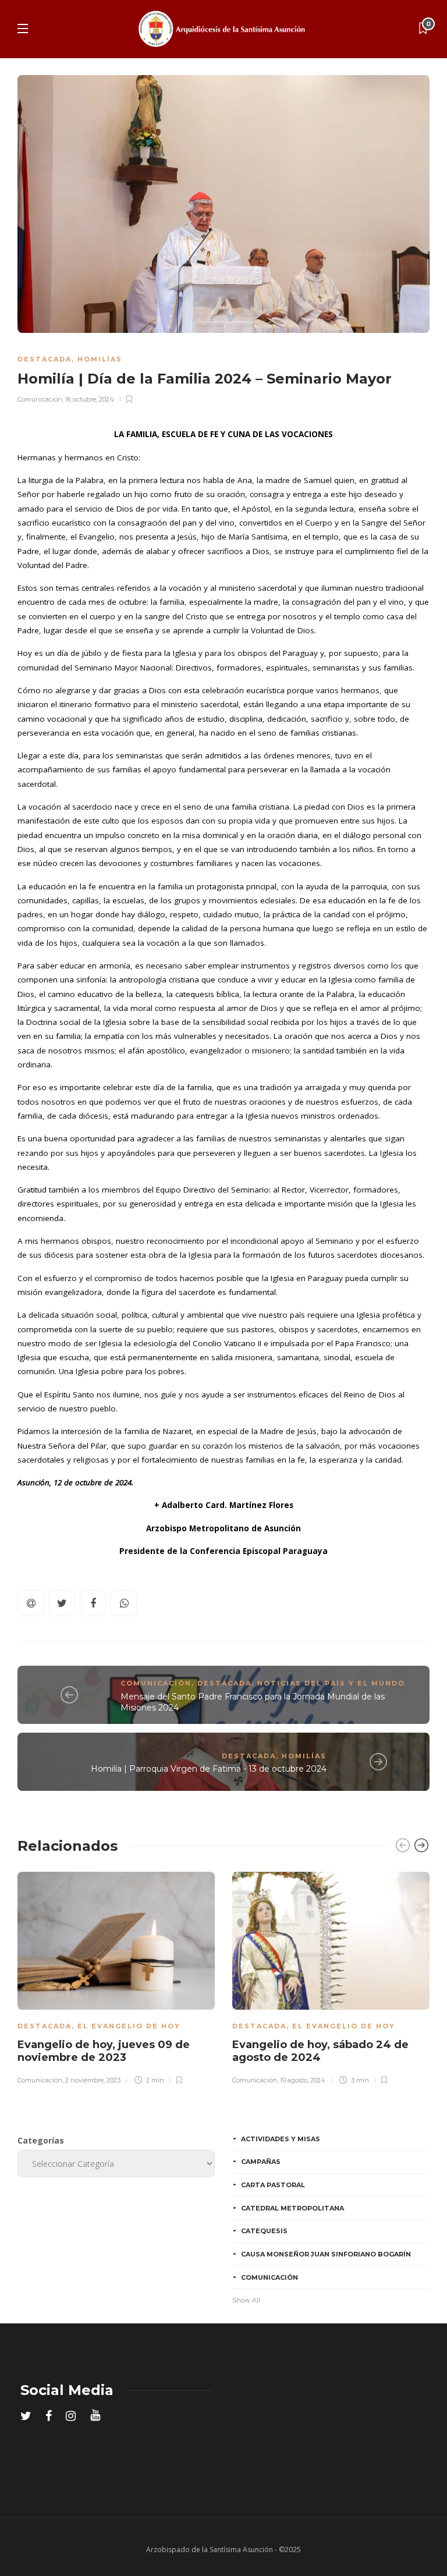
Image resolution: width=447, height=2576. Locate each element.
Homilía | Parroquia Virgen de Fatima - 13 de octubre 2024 (209, 1769)
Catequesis (264, 2231)
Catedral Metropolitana (292, 2208)
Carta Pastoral (273, 2185)
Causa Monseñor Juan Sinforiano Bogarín (326, 2254)
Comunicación (40, 399)
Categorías (41, 2140)
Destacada (45, 359)
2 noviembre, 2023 (93, 2080)
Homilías (100, 359)
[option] (116, 1977)
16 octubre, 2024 (90, 399)
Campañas (261, 2162)
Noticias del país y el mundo (331, 1683)
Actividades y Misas (281, 2139)
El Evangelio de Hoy (129, 2026)
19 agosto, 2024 (303, 2080)
